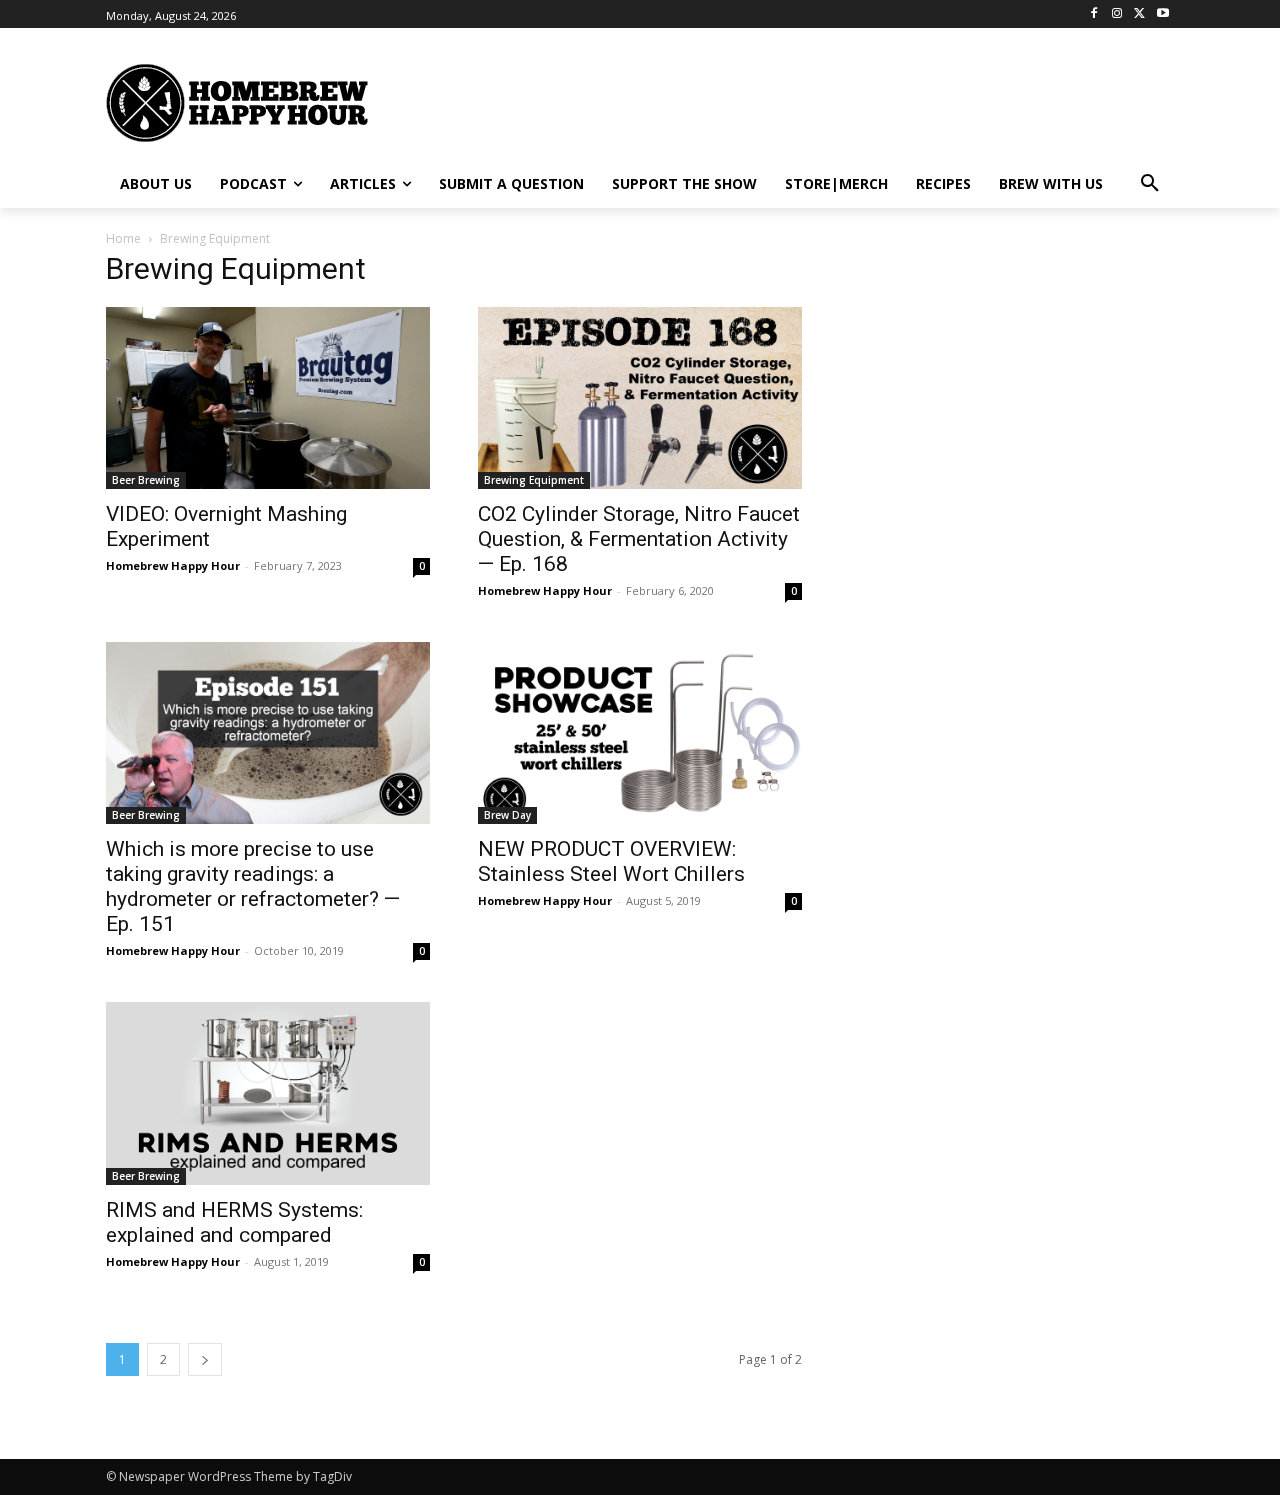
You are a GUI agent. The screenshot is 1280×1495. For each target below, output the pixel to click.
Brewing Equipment (534, 480)
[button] (1150, 184)
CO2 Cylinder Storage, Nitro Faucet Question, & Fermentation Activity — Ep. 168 (639, 539)
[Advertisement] (835, 101)
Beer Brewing (146, 480)
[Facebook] (1094, 14)
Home (123, 238)
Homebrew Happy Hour (173, 565)
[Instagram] (1117, 14)
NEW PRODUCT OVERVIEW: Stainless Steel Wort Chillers (611, 861)
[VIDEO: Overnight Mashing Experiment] (268, 398)
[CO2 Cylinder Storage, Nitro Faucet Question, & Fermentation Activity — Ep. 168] (640, 398)
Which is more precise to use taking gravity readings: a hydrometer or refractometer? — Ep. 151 (253, 886)
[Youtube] (1162, 14)
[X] (1139, 14)
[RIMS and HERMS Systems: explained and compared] (268, 1093)
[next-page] (205, 1359)
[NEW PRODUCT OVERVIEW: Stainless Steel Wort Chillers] (640, 733)
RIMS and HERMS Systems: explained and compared (234, 1222)
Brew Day (507, 815)
